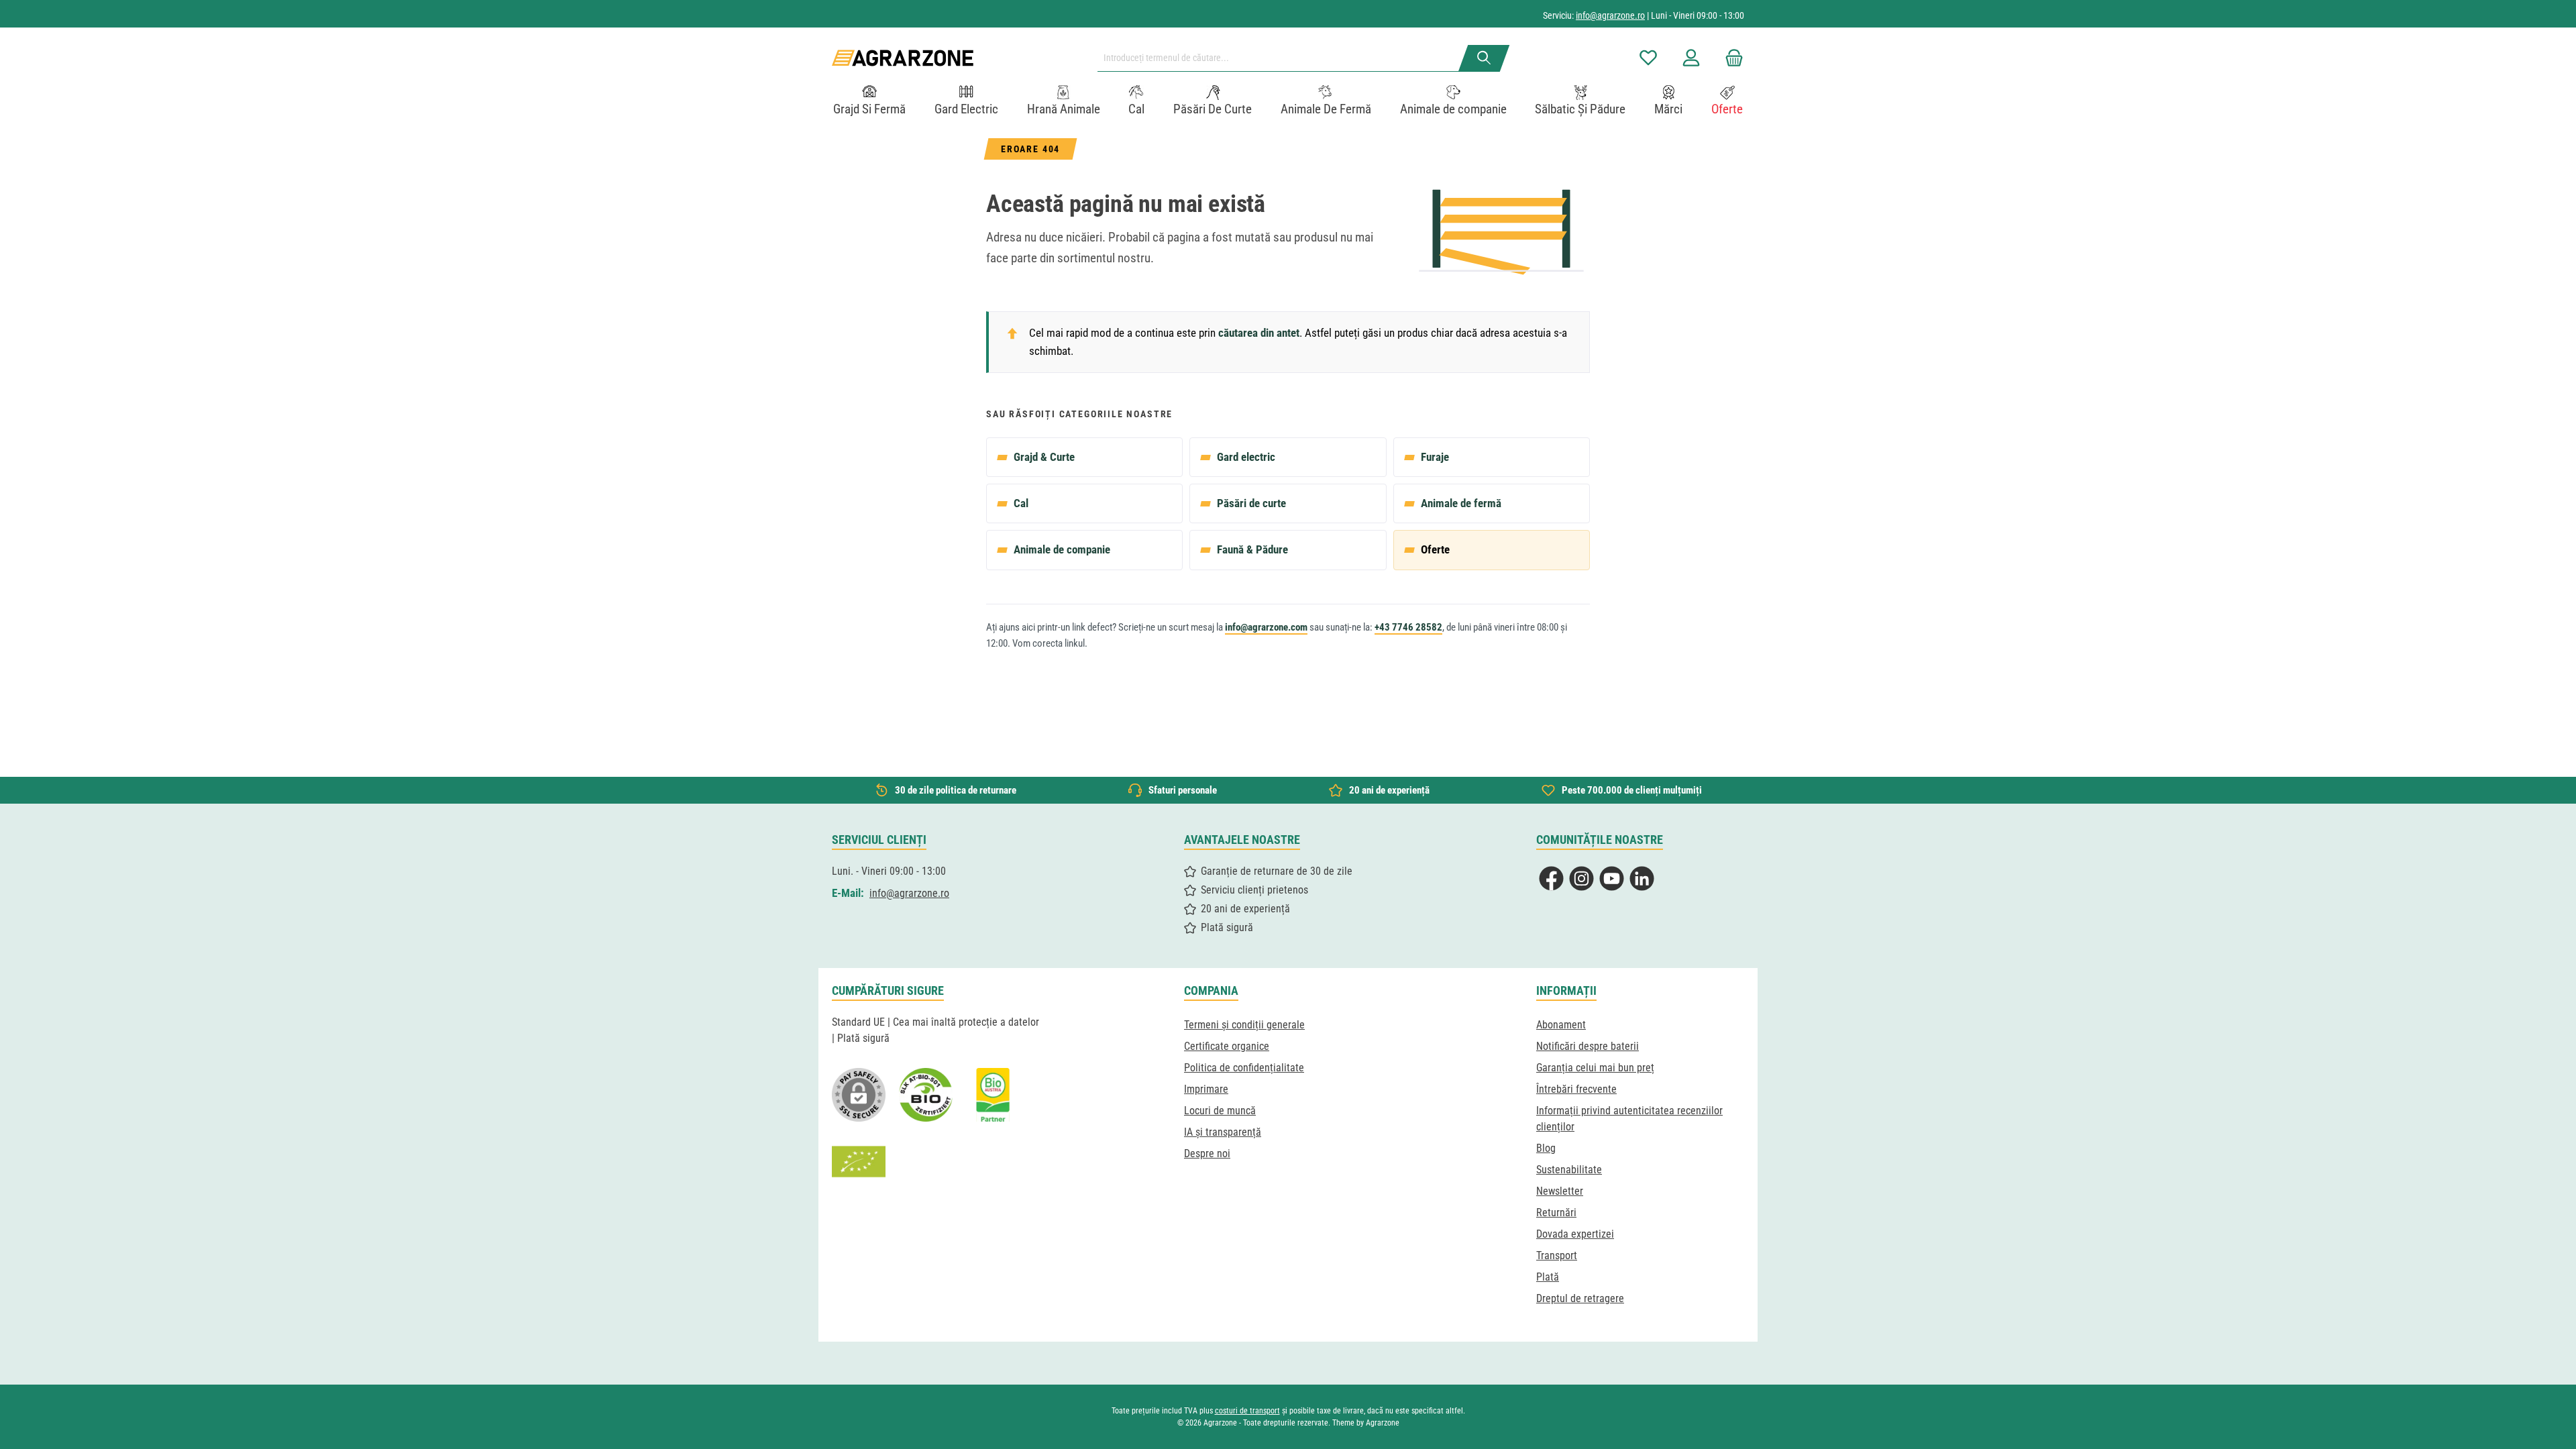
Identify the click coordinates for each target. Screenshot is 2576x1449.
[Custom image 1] (926, 1095)
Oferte (1435, 549)
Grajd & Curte (1044, 457)
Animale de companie (1062, 549)
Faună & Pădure (1252, 549)
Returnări (1556, 1213)
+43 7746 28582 (1408, 627)
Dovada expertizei (1575, 1234)
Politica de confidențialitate (1244, 1068)
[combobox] (1283, 58)
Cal (1021, 503)
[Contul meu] (1691, 58)
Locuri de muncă (1220, 1111)
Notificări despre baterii (1588, 1046)
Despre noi (1207, 1153)
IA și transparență (1223, 1132)
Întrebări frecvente (1576, 1089)
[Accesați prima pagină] (903, 58)
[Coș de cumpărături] (1730, 58)
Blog (1546, 1148)
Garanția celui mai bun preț (1595, 1068)
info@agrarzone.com (1266, 627)
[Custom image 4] (859, 1162)
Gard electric (1246, 457)
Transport (1557, 1255)
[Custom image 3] (993, 1095)
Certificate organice (1227, 1046)
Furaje (1435, 457)
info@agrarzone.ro (1610, 15)
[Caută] (1484, 58)
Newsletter (1560, 1191)
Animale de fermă (1461, 503)
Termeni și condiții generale (1244, 1025)
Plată (1548, 1277)
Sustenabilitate (1569, 1170)
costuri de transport (1247, 1411)
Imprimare (1206, 1089)
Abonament (1561, 1025)
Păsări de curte (1251, 503)
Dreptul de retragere (1580, 1298)
